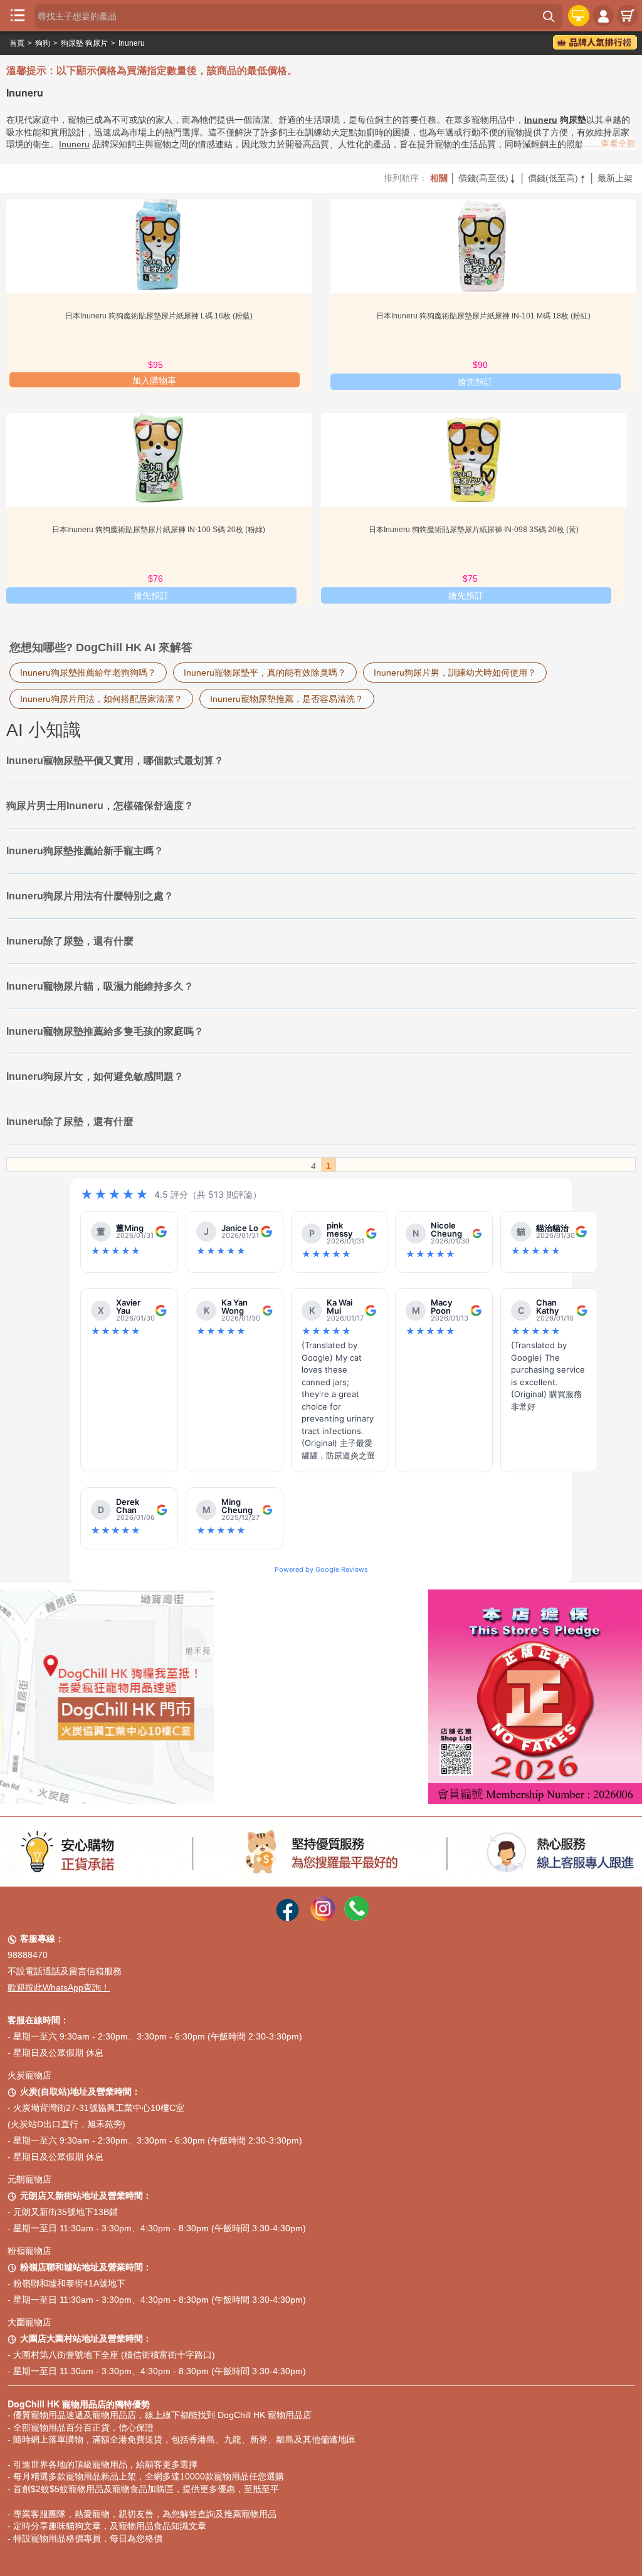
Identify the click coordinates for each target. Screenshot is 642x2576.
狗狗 (43, 43)
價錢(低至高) (557, 178)
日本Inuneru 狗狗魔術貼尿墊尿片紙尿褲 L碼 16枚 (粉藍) (159, 316)
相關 (439, 178)
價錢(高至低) (488, 178)
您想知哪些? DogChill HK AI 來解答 (101, 647)
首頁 (17, 43)
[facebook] (287, 1918)
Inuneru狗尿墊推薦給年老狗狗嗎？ (88, 673)
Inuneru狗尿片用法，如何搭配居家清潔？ (101, 699)
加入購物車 (154, 380)
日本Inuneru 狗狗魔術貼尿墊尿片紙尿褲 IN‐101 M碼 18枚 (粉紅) (483, 316)
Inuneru (132, 43)
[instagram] (323, 1918)
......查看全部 (611, 144)
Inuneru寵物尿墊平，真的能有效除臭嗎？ (265, 673)
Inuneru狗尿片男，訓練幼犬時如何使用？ (455, 673)
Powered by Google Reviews (321, 1569)
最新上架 (615, 178)
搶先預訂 (475, 382)
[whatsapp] (357, 1918)
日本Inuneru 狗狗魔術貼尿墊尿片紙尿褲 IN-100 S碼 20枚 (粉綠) (159, 530)
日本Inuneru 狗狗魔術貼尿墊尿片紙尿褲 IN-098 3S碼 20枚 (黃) (474, 530)
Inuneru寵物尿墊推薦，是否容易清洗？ (287, 699)
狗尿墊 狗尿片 (84, 43)
